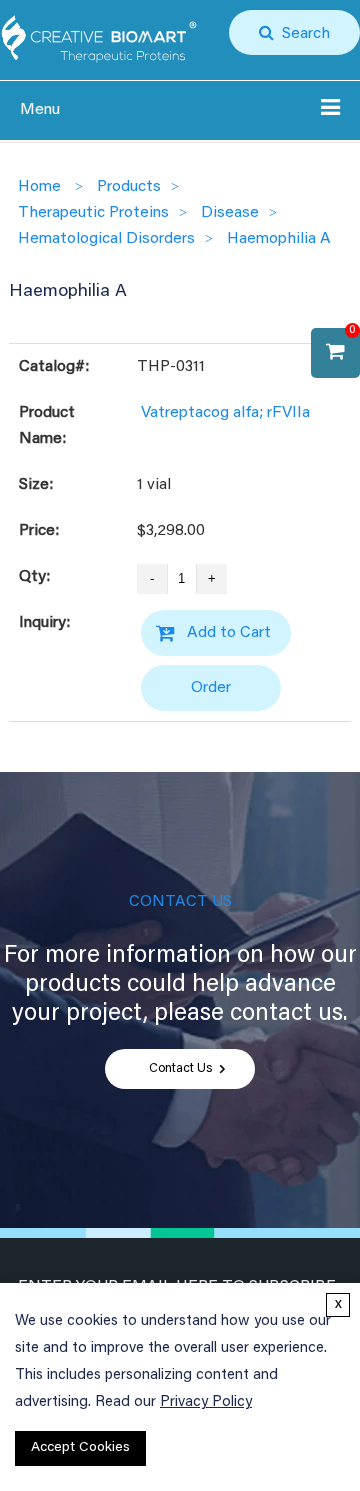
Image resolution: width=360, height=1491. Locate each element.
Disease (230, 213)
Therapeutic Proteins (93, 213)
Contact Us (180, 1069)
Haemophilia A (279, 239)
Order (211, 688)
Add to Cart (229, 633)
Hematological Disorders (106, 239)
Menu (40, 110)
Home (39, 187)
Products (129, 187)
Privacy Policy (206, 1402)
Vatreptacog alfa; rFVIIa (225, 413)
